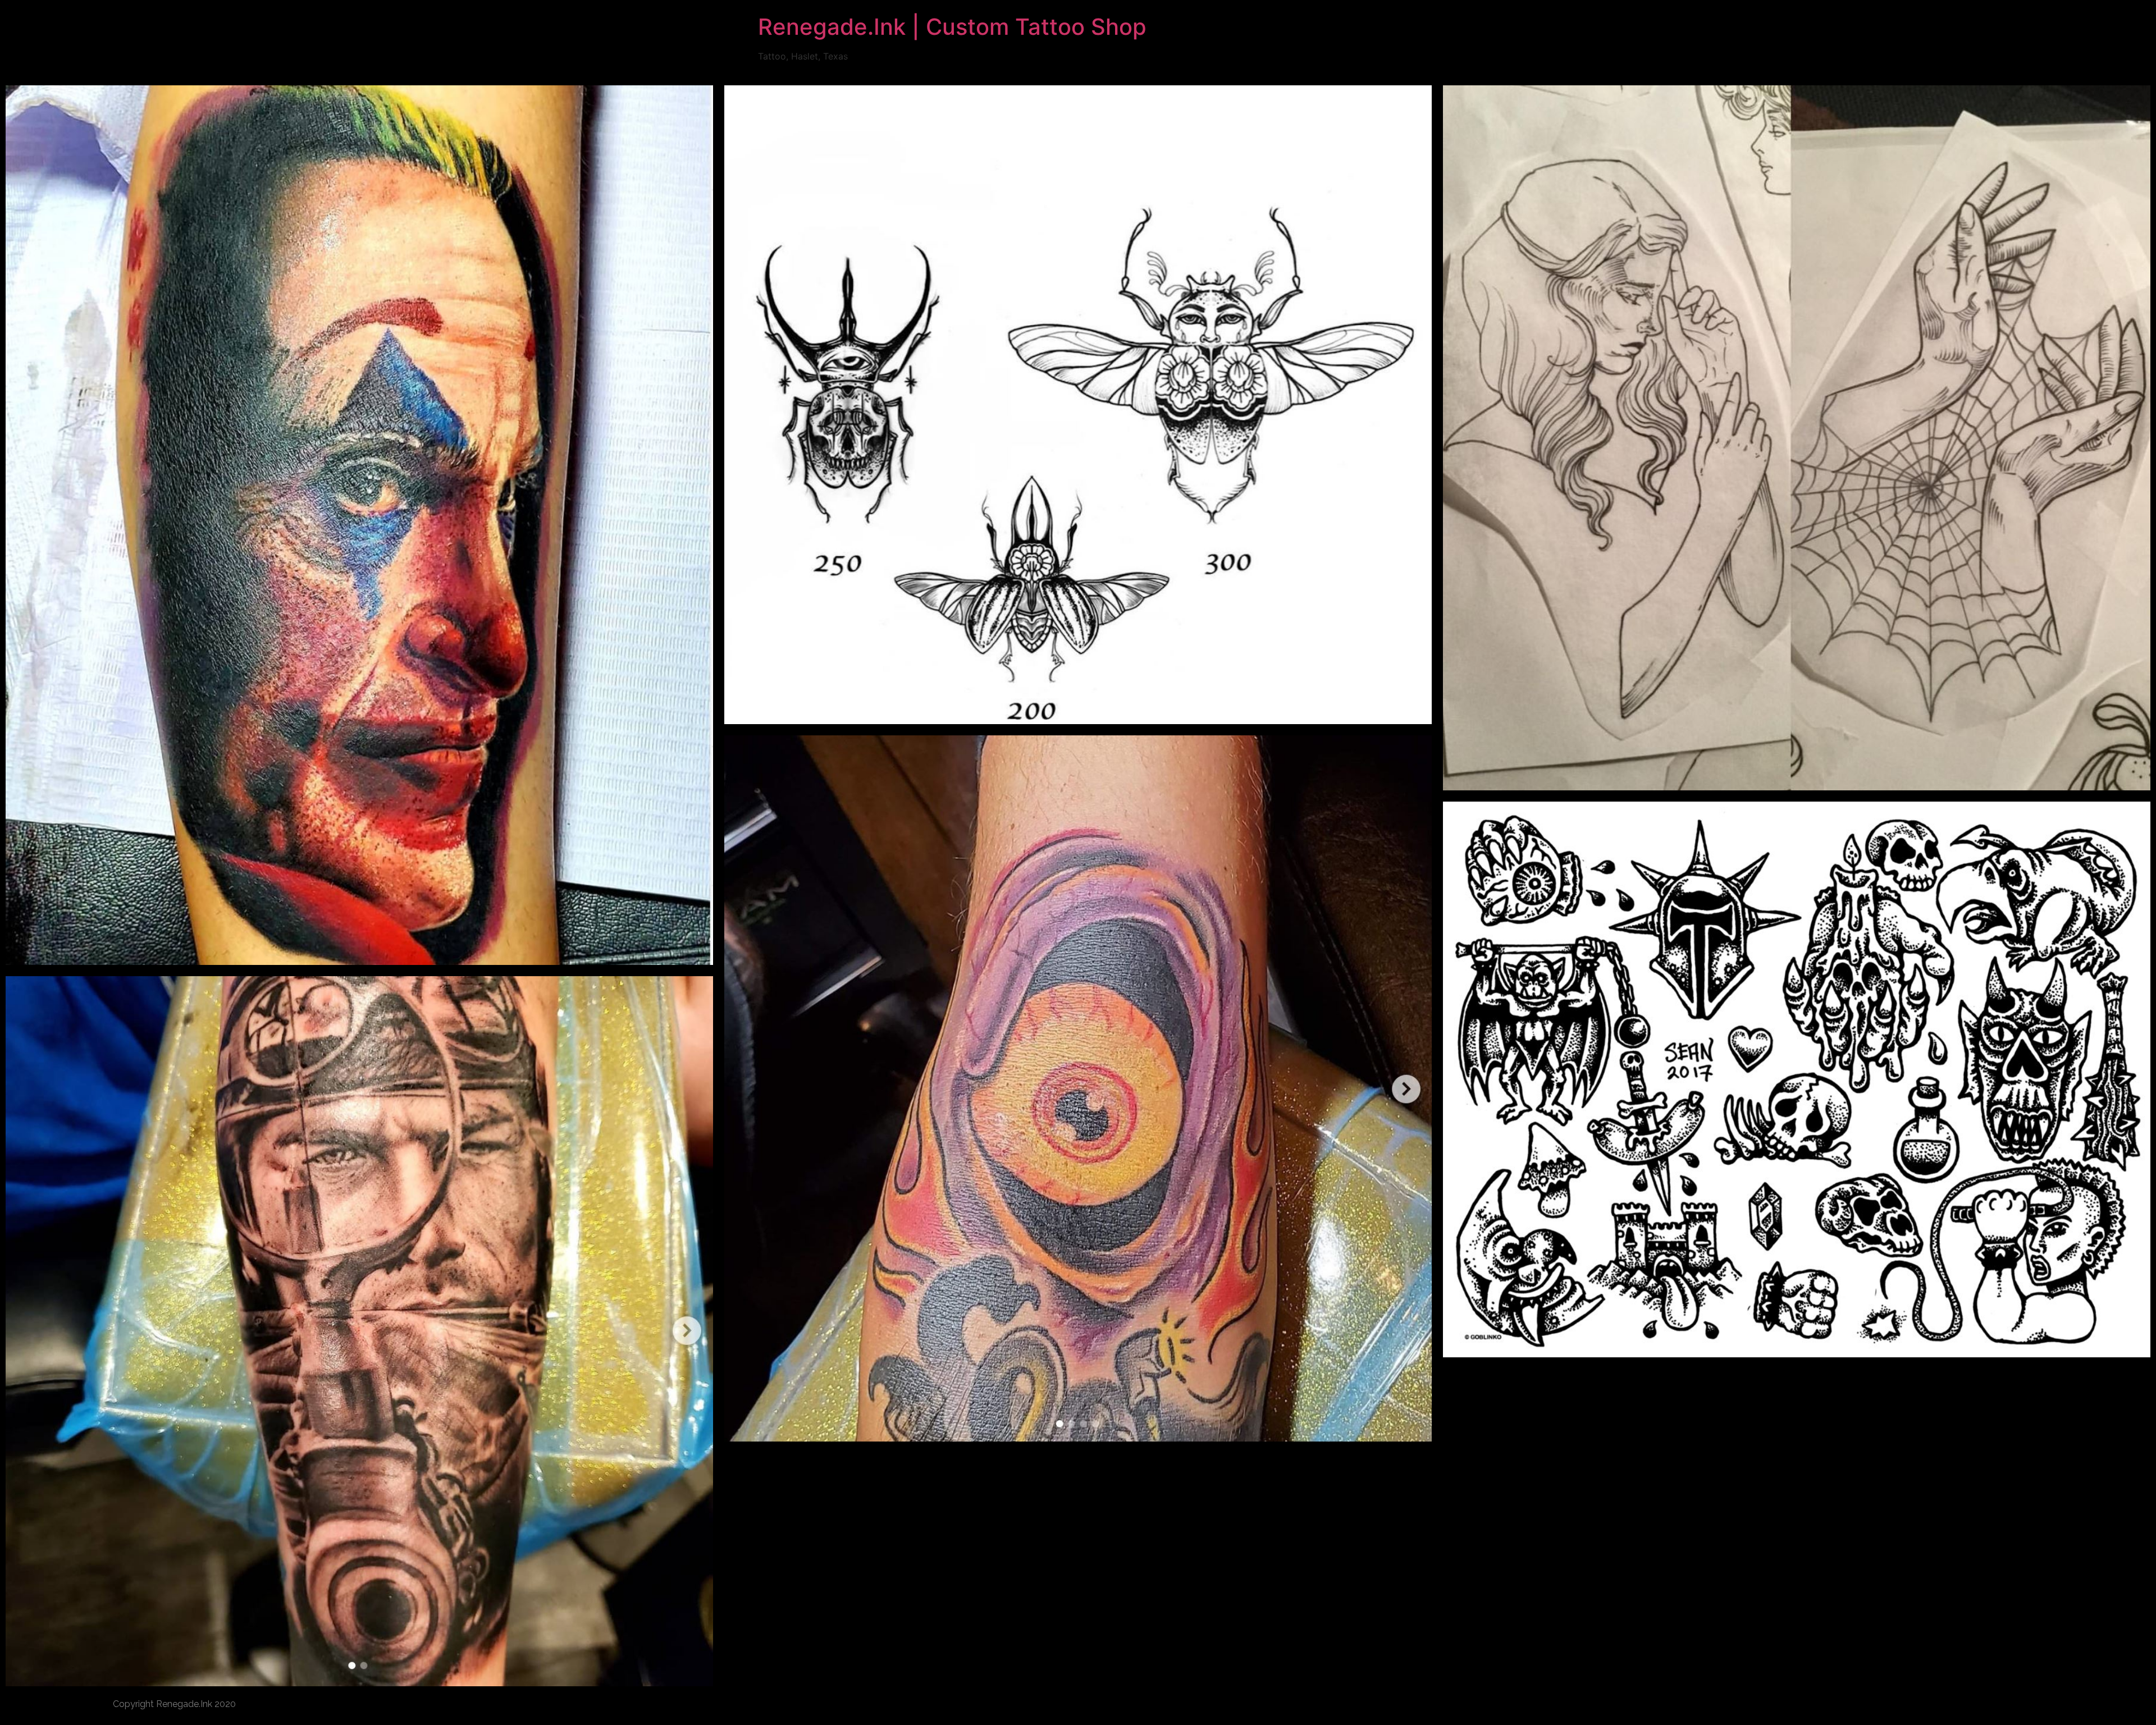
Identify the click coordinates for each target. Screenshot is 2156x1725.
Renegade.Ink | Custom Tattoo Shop (952, 27)
